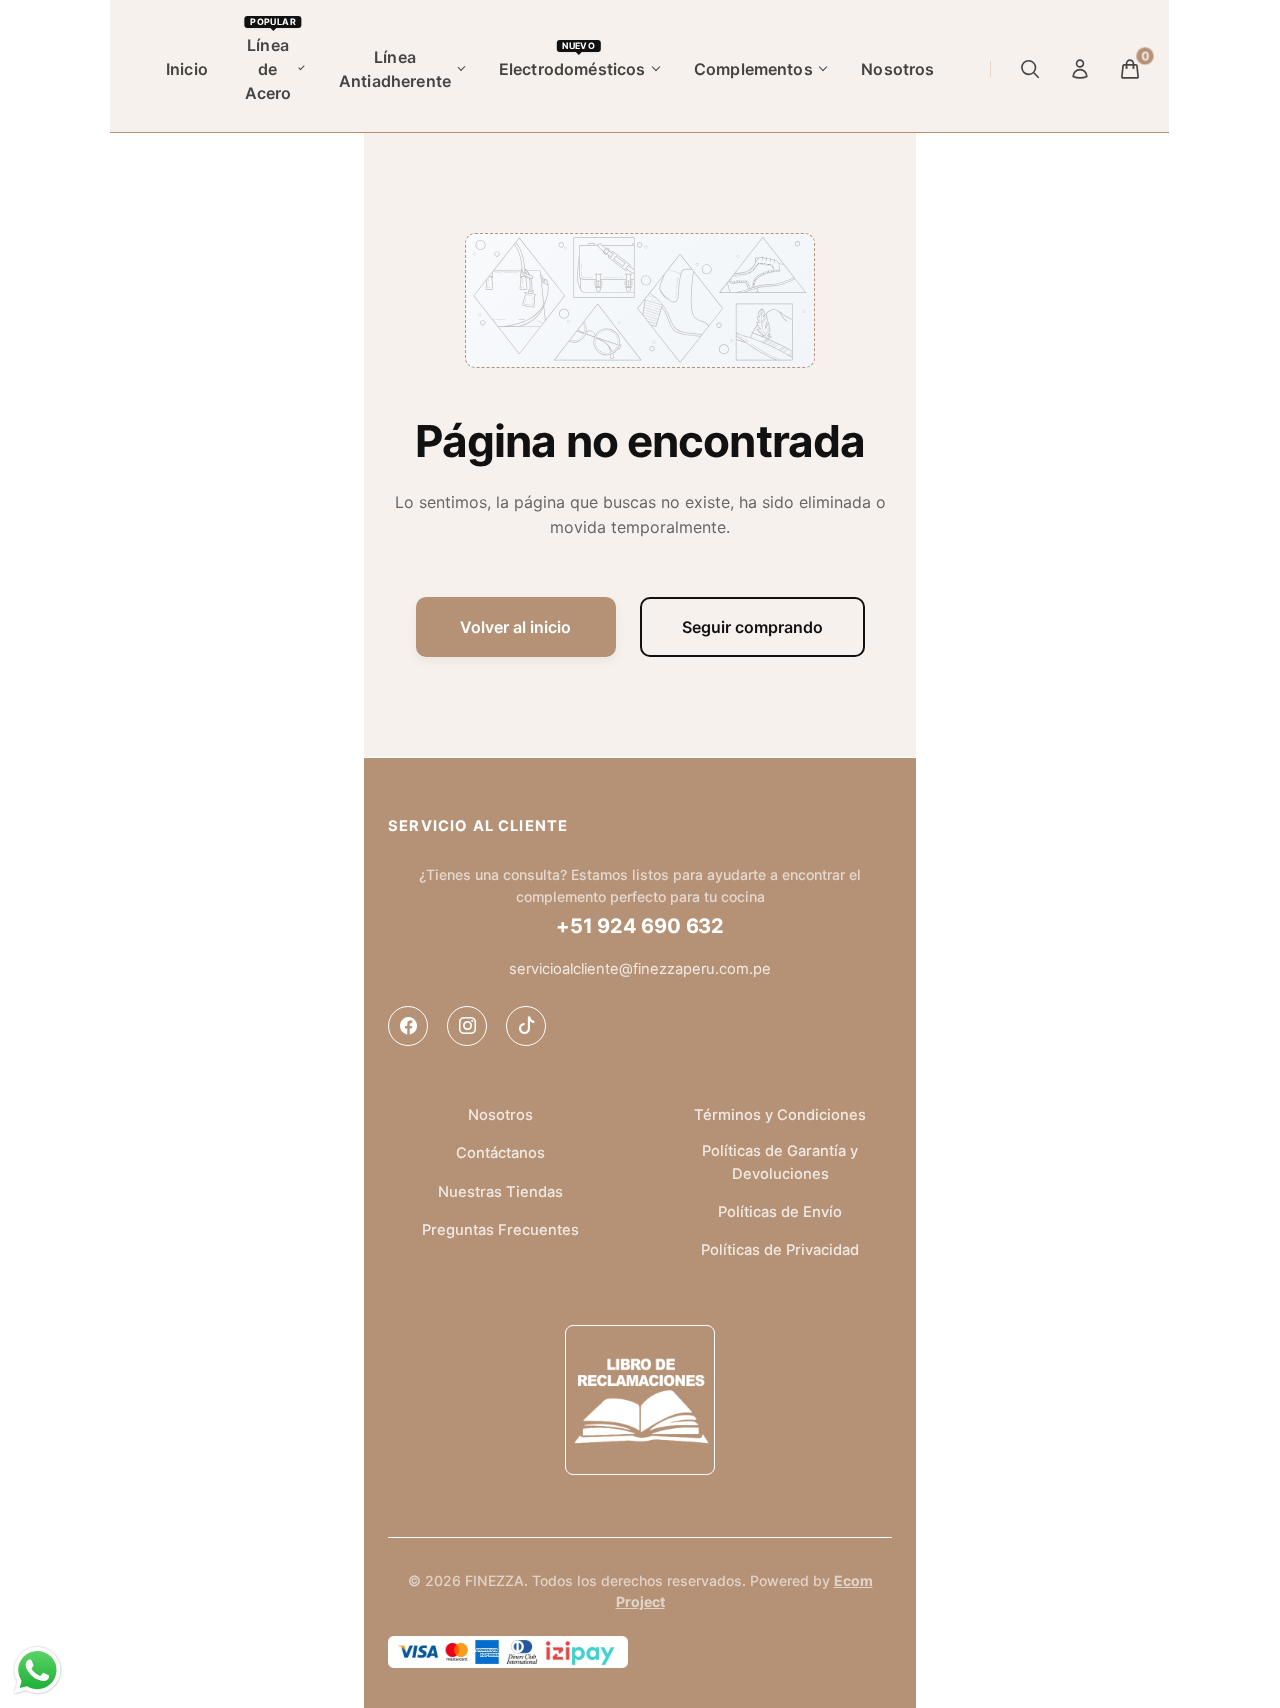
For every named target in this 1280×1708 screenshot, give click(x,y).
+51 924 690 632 (640, 925)
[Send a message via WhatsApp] (37, 1670)
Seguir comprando (752, 627)
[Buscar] (1031, 69)
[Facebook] (408, 1026)
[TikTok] (526, 1026)
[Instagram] (467, 1026)
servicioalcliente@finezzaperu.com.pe (640, 969)
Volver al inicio (515, 627)
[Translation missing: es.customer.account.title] (1081, 69)
